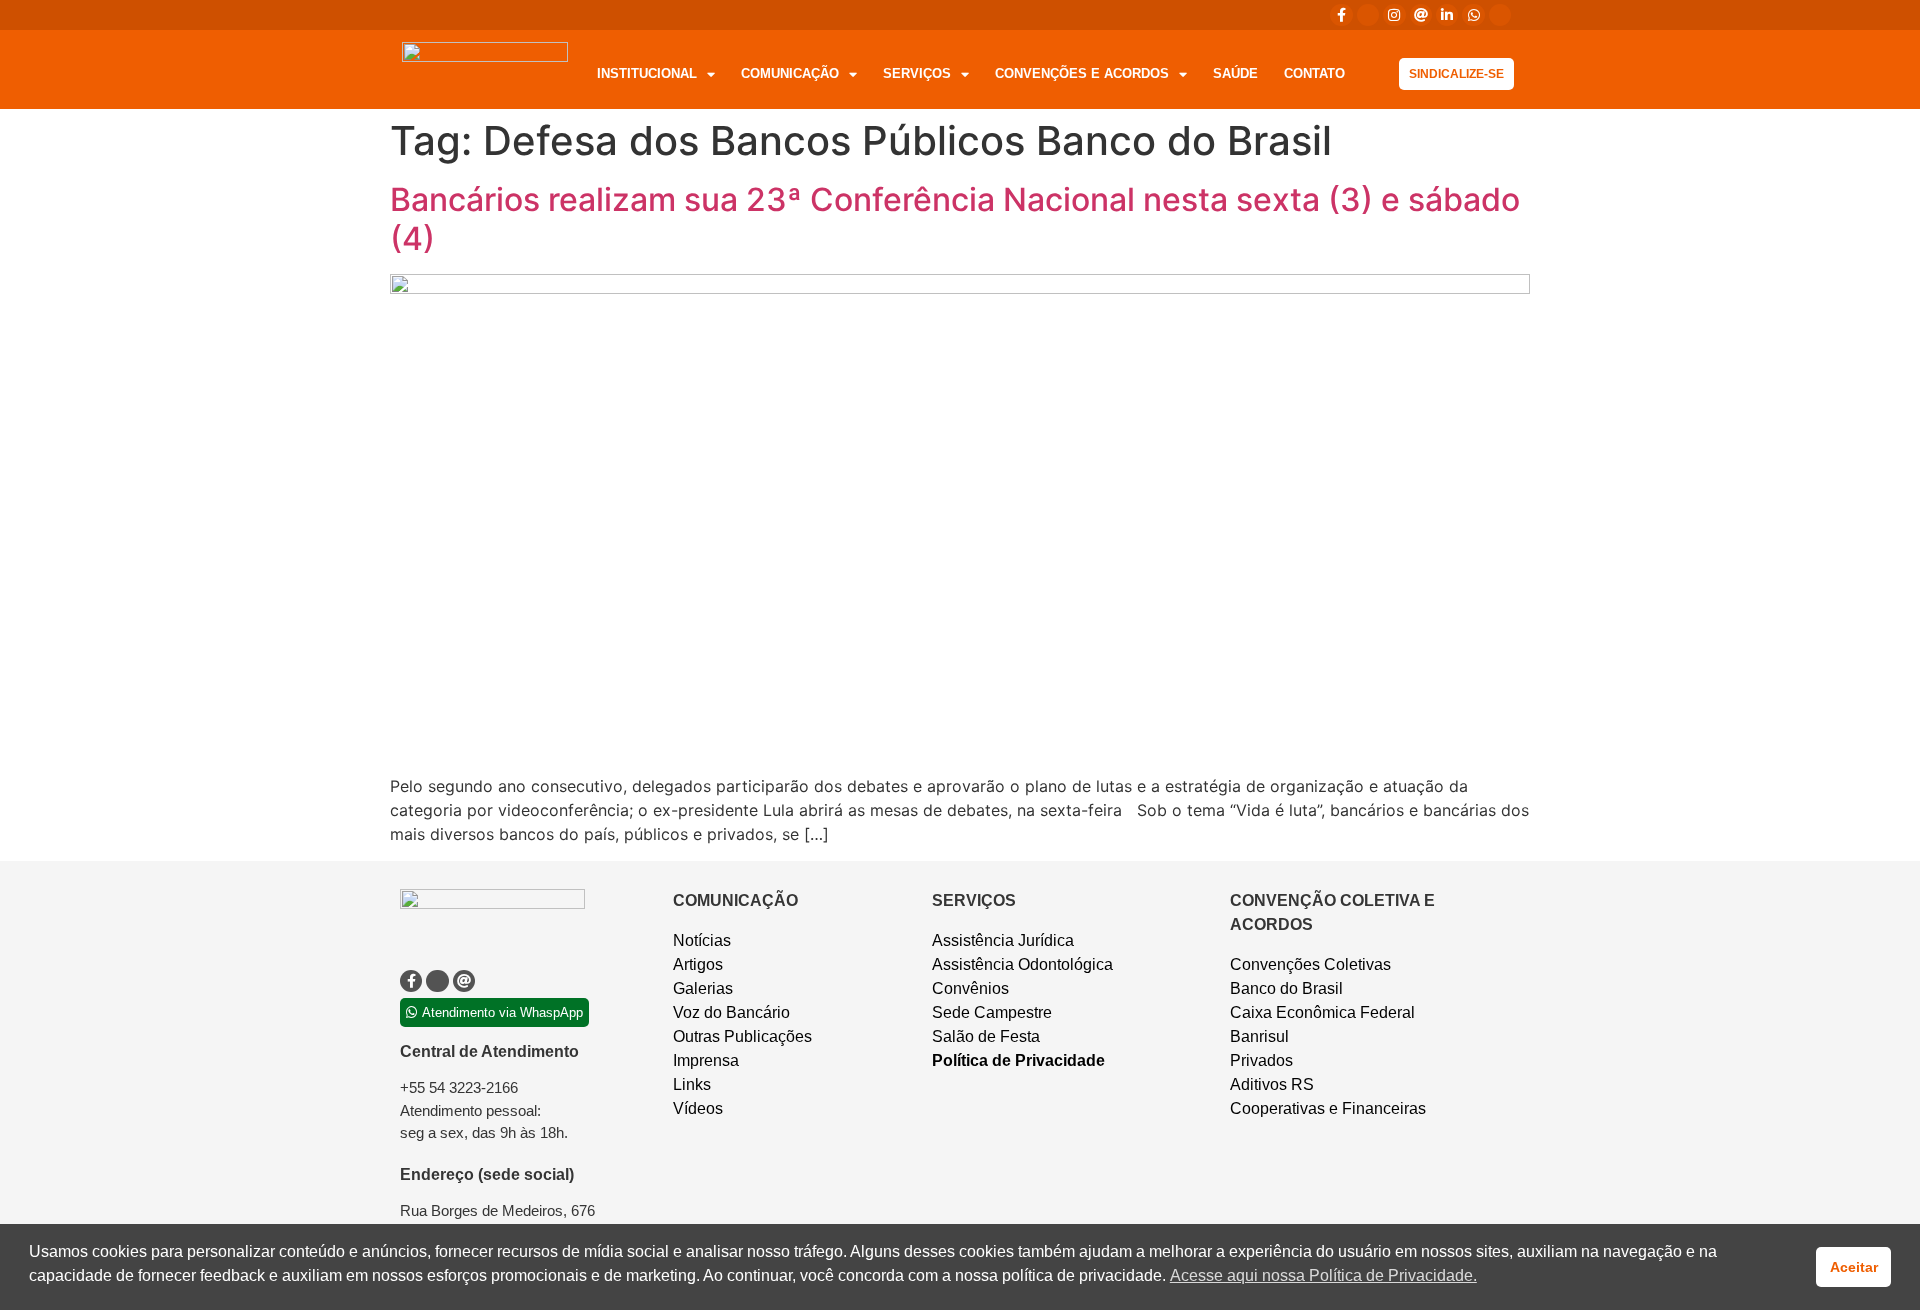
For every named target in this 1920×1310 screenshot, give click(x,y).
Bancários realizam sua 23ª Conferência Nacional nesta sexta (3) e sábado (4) (955, 218)
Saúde (1235, 73)
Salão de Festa (986, 1036)
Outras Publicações (742, 1036)
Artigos (698, 964)
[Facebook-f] (1341, 15)
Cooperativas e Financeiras (1328, 1108)
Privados (1261, 1060)
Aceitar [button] (1854, 1267)
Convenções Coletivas (1310, 964)
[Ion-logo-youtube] (1500, 15)
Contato (1314, 73)
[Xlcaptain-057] (1368, 15)
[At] (1421, 15)
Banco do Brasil (1286, 988)
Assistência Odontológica (1022, 964)
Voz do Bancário (731, 1012)
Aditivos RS (1272, 1084)
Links (692, 1084)
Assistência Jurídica (1003, 940)
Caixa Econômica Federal (1322, 1012)
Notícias (702, 940)
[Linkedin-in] (1447, 15)
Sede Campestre (992, 1012)
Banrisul (1259, 1036)
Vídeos (698, 1108)
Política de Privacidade (1018, 1060)
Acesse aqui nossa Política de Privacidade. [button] (1323, 1275)
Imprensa (706, 1060)
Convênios (970, 988)
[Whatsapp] (1473, 15)
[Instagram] (1394, 15)
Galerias (703, 988)
